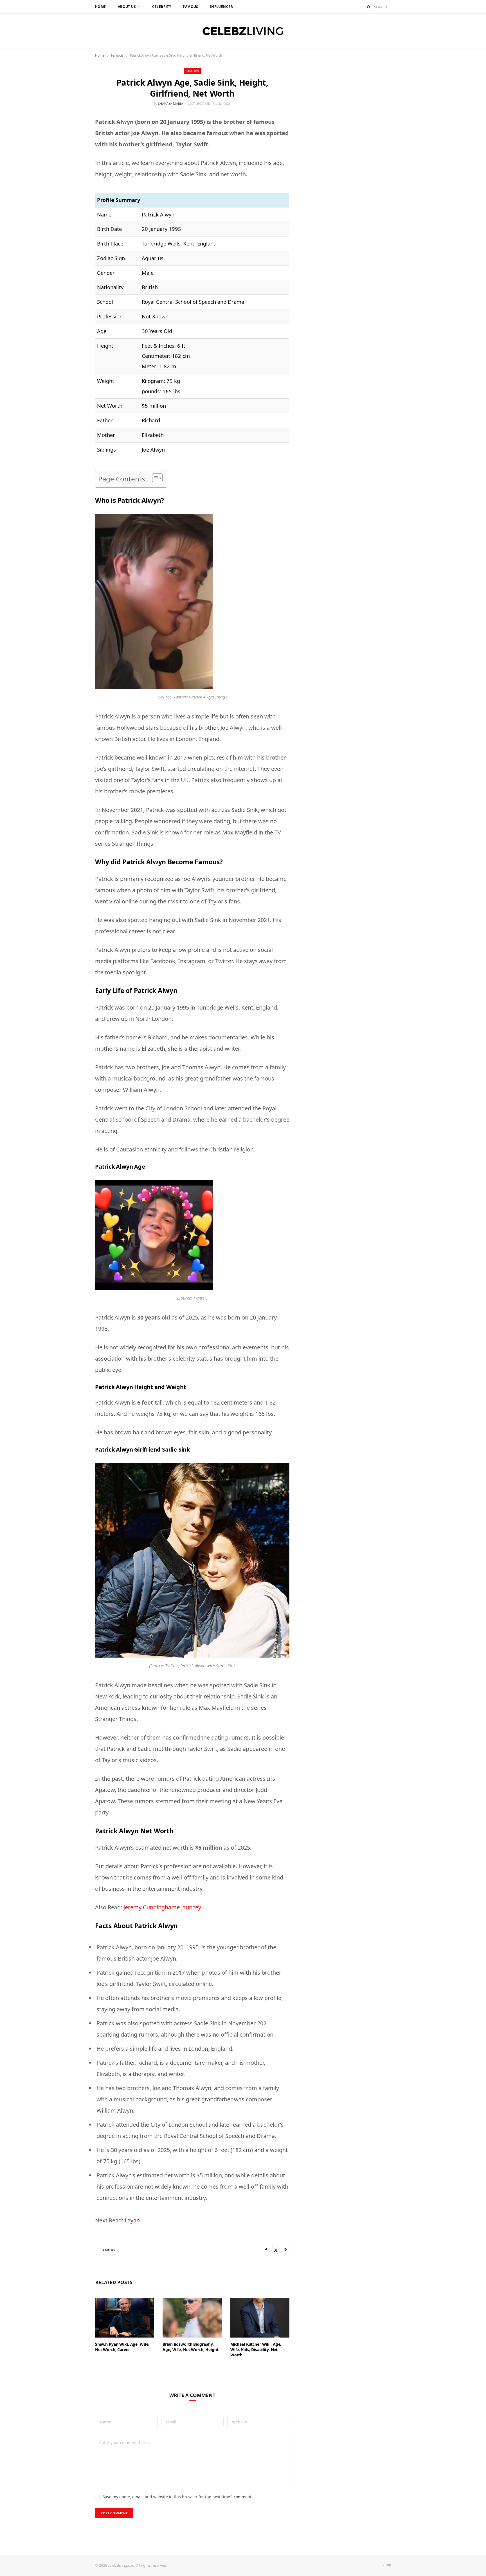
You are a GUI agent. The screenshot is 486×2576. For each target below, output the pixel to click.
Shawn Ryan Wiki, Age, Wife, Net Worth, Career (122, 2347)
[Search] (369, 7)
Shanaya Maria (171, 103)
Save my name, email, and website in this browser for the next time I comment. (178, 2497)
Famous (191, 7)
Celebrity (162, 7)
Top (388, 2565)
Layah (132, 2220)
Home (101, 7)
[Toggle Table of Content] (155, 478)
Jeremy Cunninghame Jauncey (162, 1907)
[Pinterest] (285, 2250)
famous (108, 2250)
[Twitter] (276, 2250)
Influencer (221, 7)
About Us (127, 7)
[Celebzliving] (243, 31)
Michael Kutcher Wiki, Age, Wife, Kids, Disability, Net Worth (256, 2350)
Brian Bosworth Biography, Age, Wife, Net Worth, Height (190, 2347)
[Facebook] (266, 2250)
